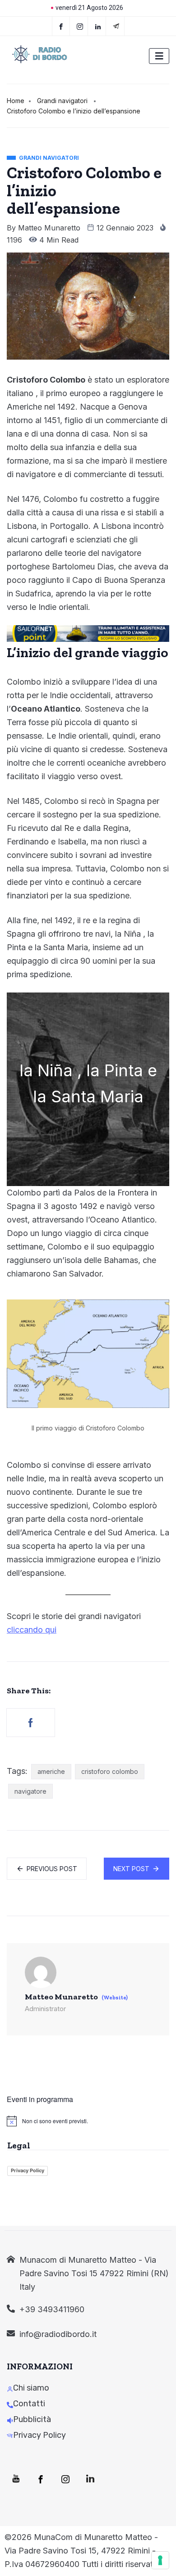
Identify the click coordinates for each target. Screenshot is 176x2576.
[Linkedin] (90, 2479)
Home (16, 101)
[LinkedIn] (98, 26)
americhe (51, 1771)
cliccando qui (32, 1630)
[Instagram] (65, 2479)
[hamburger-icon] (159, 56)
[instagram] (80, 26)
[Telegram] (116, 26)
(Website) (115, 1998)
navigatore (30, 1791)
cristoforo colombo (110, 1771)
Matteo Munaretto (49, 228)
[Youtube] (16, 2479)
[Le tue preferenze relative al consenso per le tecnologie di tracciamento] (160, 2560)
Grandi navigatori (62, 101)
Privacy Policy (28, 2170)
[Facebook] (61, 26)
